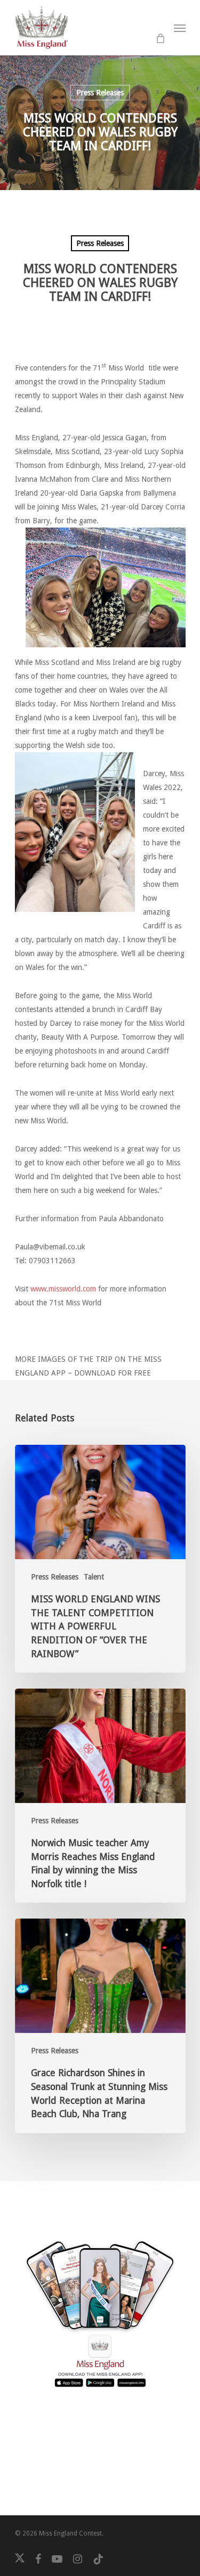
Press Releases (100, 93)
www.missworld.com (62, 1289)
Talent (94, 1577)
